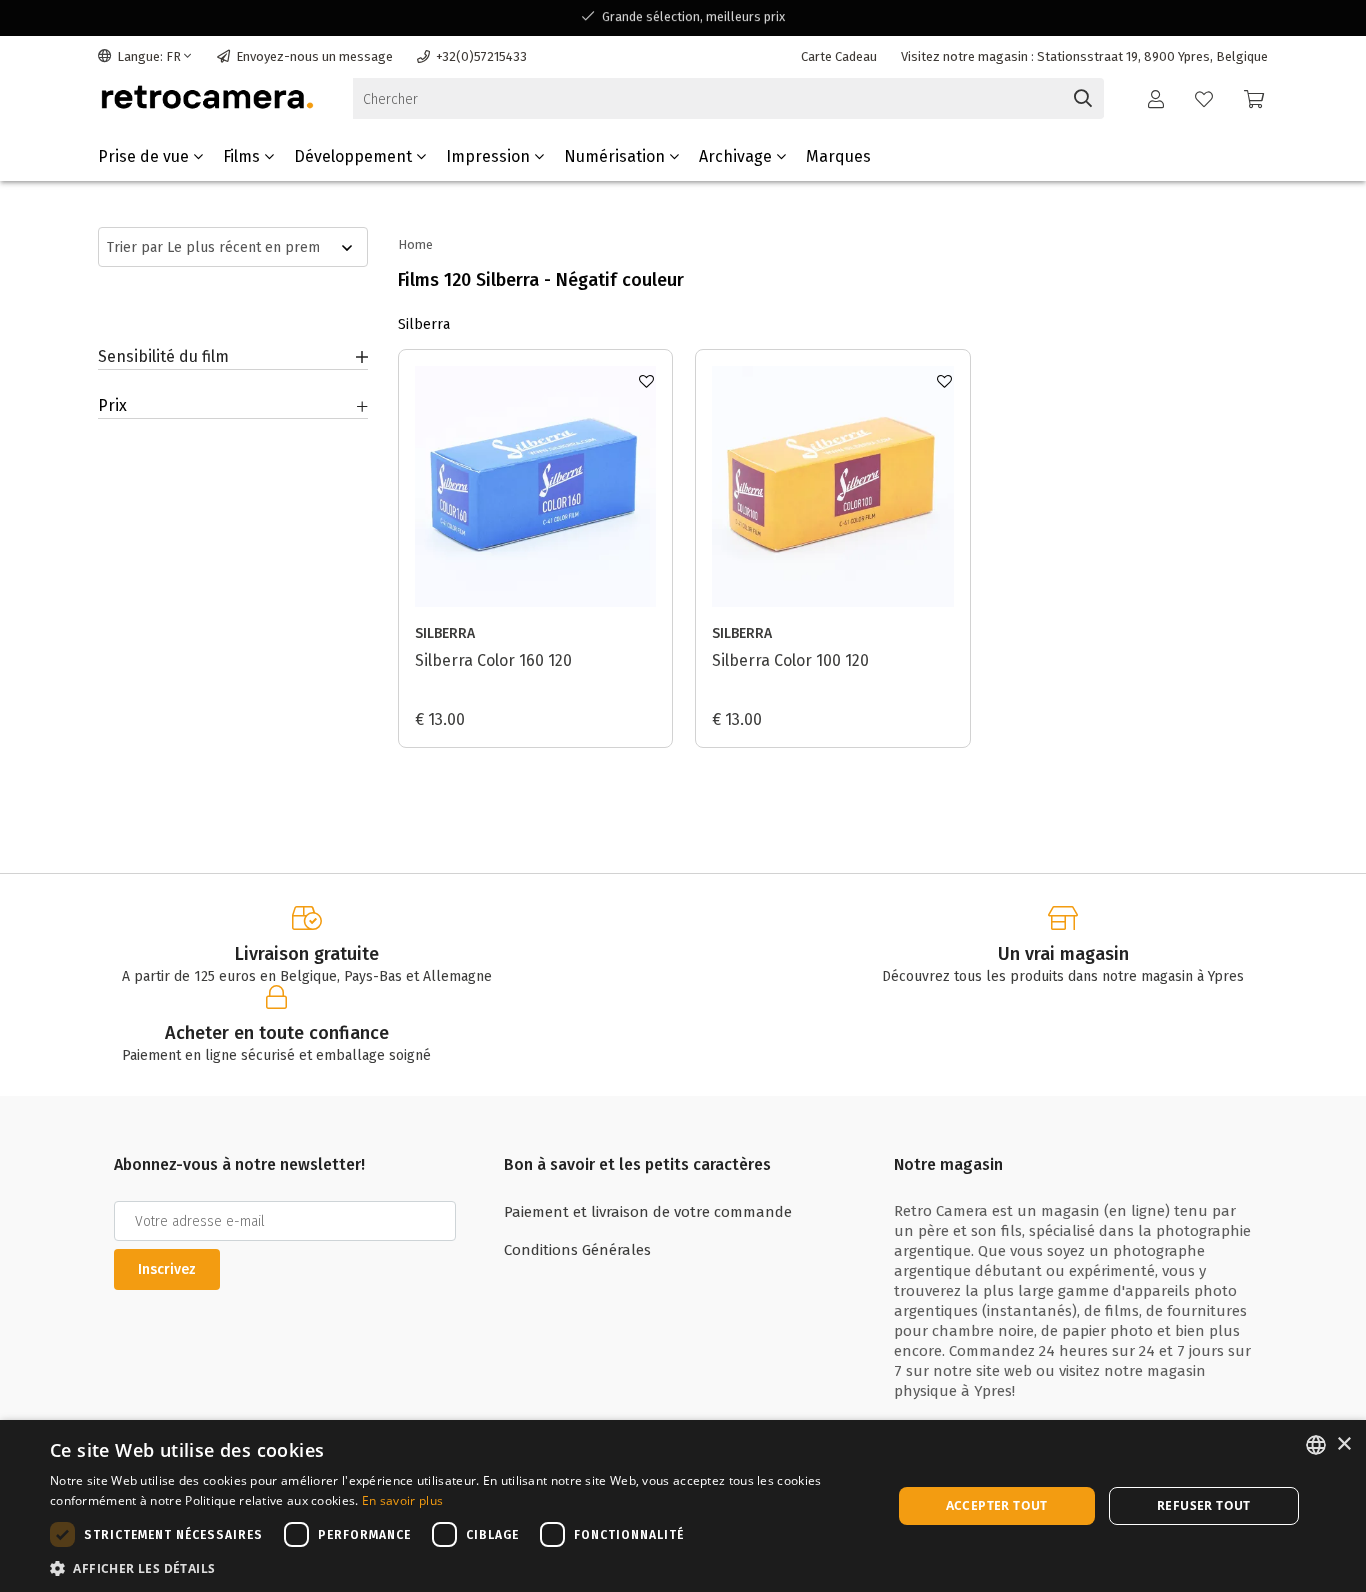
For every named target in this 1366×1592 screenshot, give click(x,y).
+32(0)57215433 (481, 56)
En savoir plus (402, 1500)
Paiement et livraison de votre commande (648, 1212)
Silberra (445, 633)
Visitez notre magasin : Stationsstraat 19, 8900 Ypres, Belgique (1084, 56)
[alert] (683, 1506)
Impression (490, 156)
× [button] (1343, 1444)
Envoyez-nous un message (314, 56)
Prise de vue (145, 156)
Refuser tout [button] (1204, 1505)
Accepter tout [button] (997, 1505)
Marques (838, 156)
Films (243, 156)
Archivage (737, 156)
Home (415, 244)
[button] (458, 1567)
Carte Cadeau (839, 56)
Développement (355, 156)
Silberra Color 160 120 (493, 660)
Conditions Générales (577, 1250)
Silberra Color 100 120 (790, 660)
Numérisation (616, 156)
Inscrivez (167, 1269)
